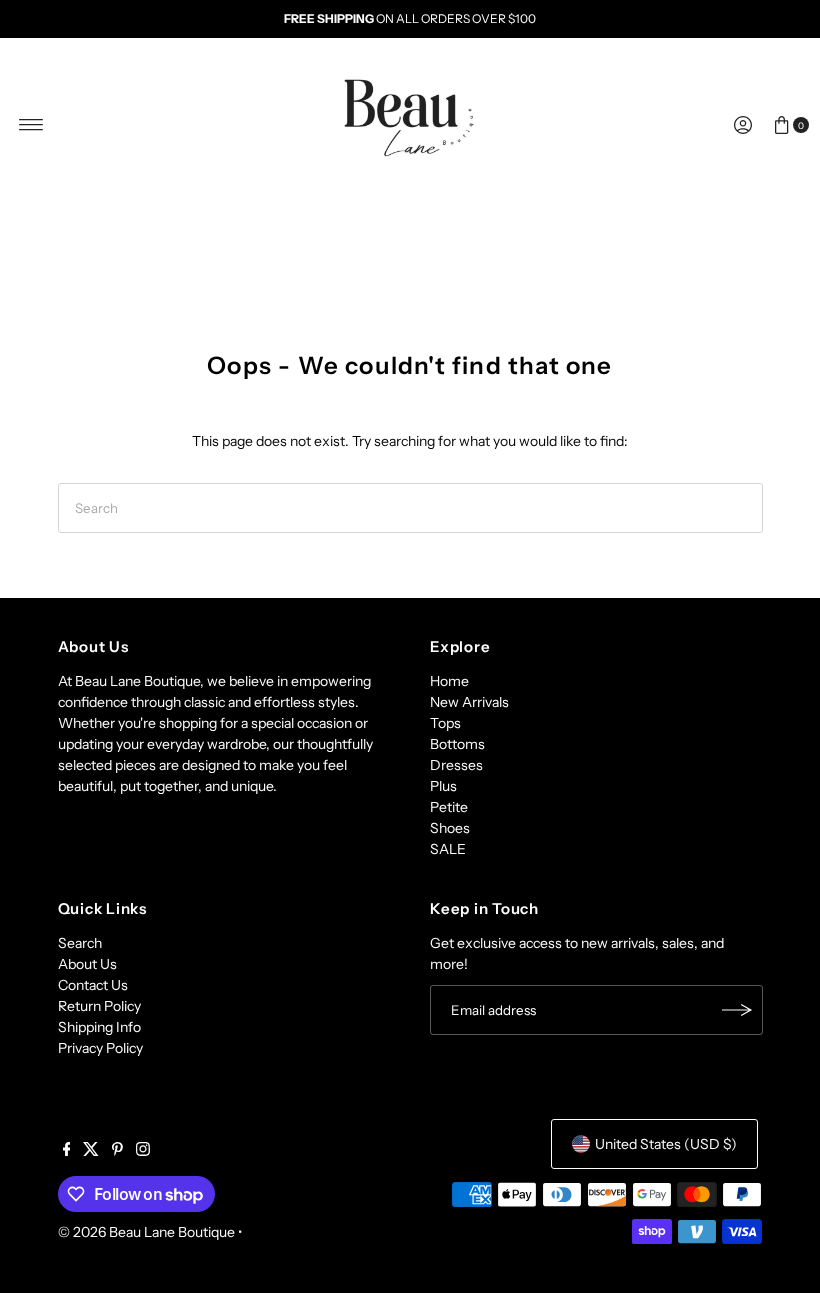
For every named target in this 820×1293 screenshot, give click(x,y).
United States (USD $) (666, 1144)
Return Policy (99, 1006)
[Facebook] (67, 1151)
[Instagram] (143, 1151)
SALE (448, 849)
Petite (449, 807)
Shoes (450, 828)
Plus (443, 786)
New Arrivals (469, 702)
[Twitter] (91, 1151)
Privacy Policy (100, 1048)
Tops (445, 723)
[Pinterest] (117, 1151)
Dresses (456, 765)
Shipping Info (99, 1027)
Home (449, 681)
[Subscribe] (738, 1010)
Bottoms (457, 744)
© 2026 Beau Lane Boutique (146, 1232)
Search (80, 943)
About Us (87, 964)
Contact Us (93, 985)
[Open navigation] (31, 125)
